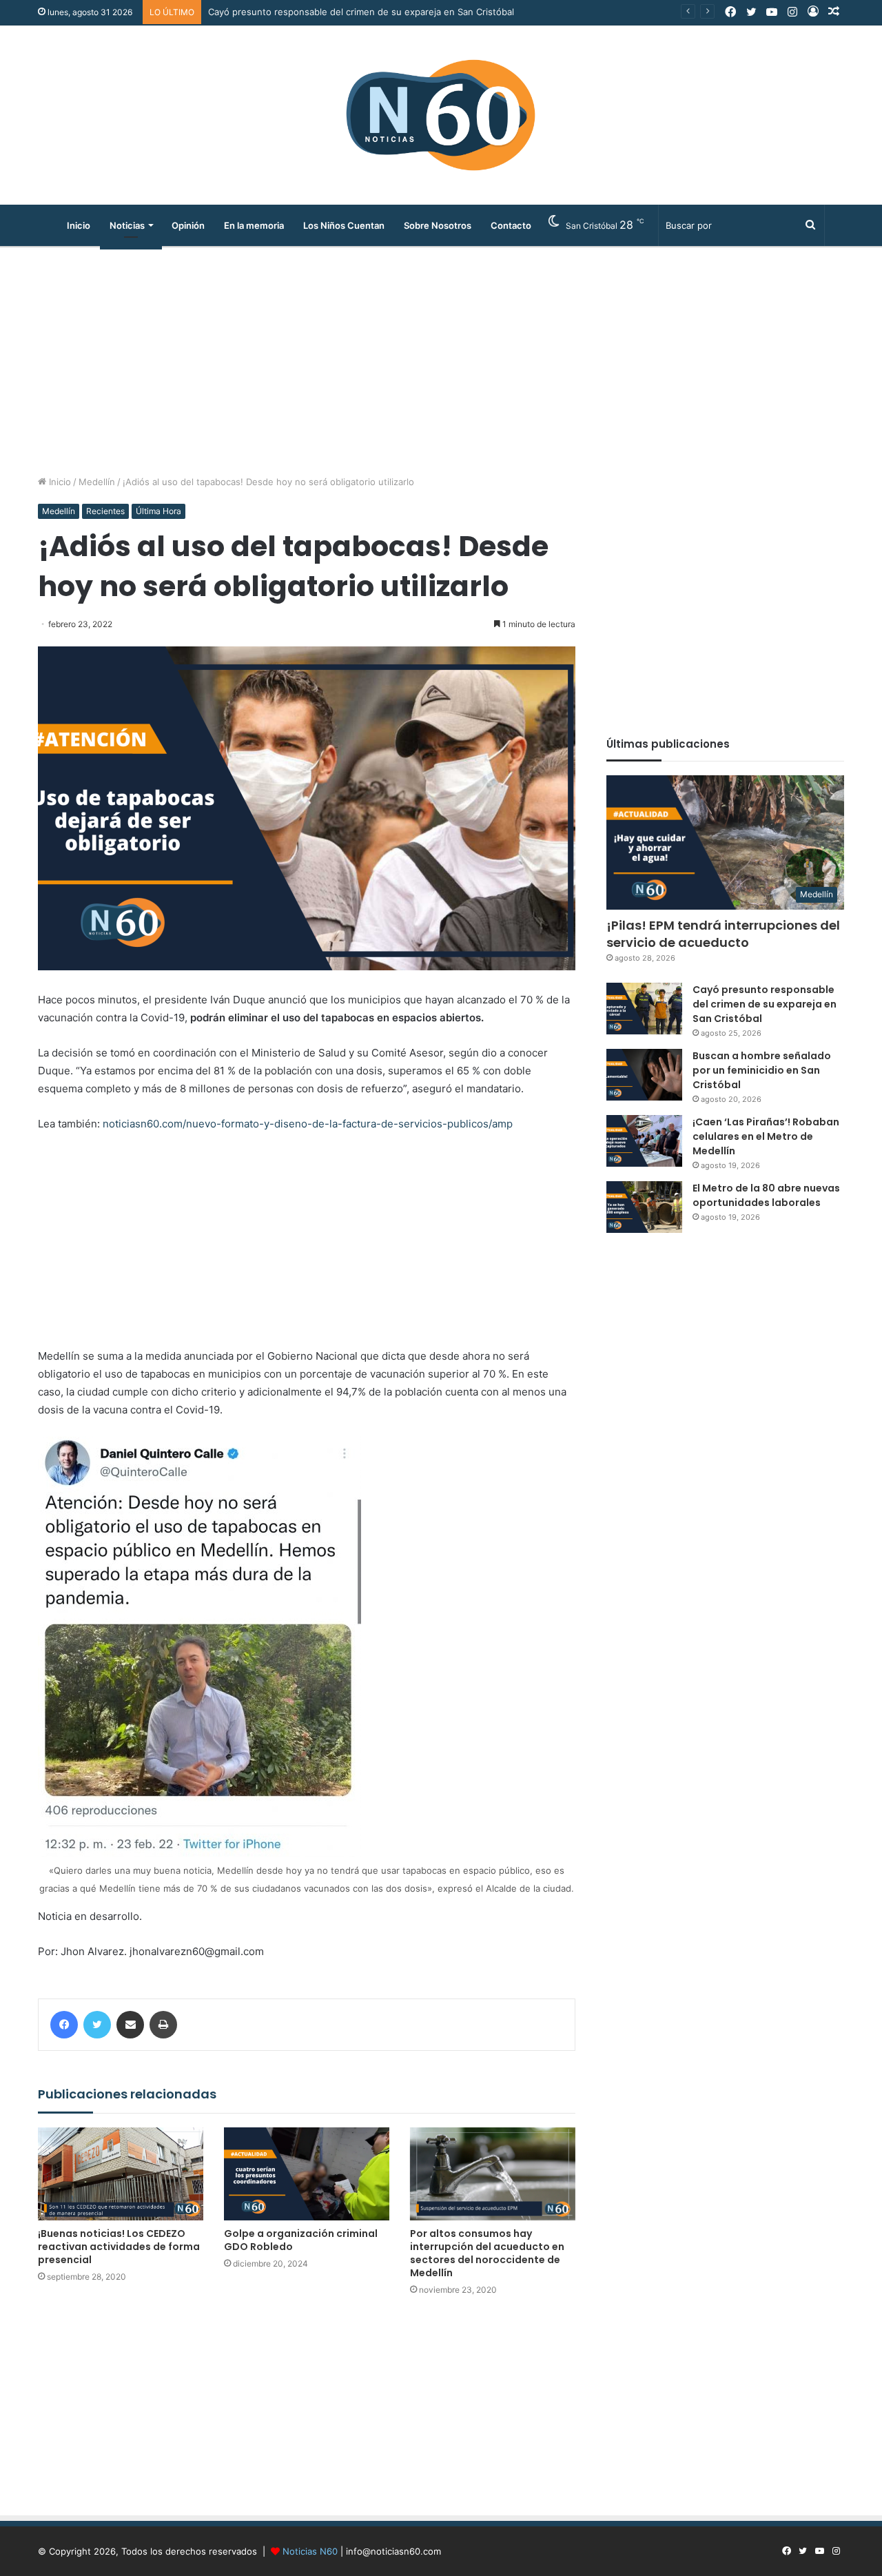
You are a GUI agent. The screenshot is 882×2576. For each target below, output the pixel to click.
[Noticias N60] (441, 115)
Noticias (127, 225)
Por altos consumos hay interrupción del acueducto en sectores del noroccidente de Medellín (487, 2253)
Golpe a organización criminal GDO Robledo (301, 2240)
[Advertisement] (441, 358)
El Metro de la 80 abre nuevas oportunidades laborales (766, 1195)
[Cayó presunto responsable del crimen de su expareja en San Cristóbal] (644, 1009)
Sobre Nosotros (438, 225)
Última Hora (158, 511)
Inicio (79, 225)
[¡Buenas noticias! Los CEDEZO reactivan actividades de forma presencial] (121, 2174)
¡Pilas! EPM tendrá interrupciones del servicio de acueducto (723, 934)
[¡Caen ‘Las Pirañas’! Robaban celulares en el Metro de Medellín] (644, 1141)
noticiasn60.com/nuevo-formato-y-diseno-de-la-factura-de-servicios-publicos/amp (308, 1124)
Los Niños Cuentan (344, 225)
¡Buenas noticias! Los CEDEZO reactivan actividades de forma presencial (119, 2247)
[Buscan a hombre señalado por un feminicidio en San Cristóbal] (644, 1075)
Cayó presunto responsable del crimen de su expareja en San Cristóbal (765, 1004)
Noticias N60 (310, 2551)
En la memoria (254, 225)
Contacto (511, 225)
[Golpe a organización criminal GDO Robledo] (307, 2174)
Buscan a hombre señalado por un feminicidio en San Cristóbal (342, 12)
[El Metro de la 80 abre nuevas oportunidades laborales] (644, 1207)
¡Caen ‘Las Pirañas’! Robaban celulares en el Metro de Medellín (766, 1136)
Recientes (105, 511)
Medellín (97, 482)
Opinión (188, 225)
